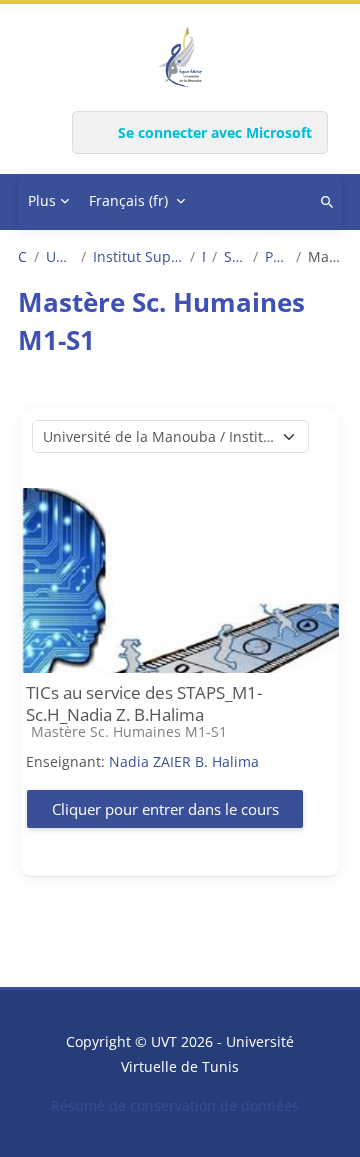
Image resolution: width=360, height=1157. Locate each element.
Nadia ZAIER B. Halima (184, 761)
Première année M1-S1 (277, 257)
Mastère (203, 257)
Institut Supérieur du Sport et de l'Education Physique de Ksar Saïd (138, 257)
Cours (22, 257)
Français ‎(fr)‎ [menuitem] (128, 200)
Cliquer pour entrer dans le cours (165, 809)
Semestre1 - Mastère (234, 257)
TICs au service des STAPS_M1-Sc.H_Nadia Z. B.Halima (144, 703)
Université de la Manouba (60, 257)
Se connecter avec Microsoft (215, 132)
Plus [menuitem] (42, 200)
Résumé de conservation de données (175, 1105)
